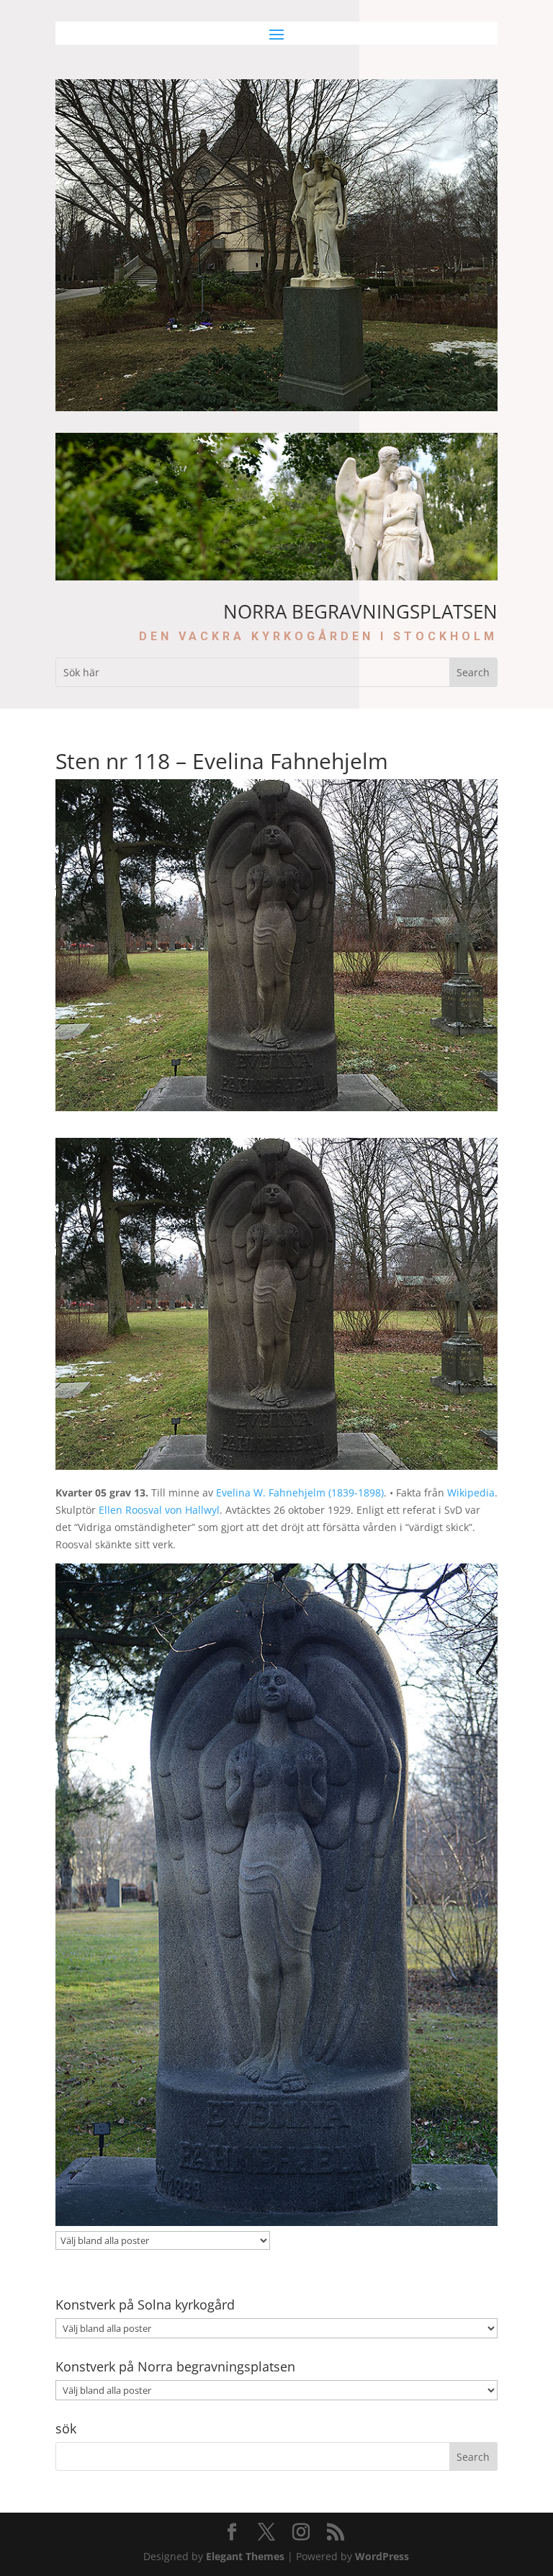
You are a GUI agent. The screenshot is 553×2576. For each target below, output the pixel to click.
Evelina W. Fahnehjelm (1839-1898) (300, 1493)
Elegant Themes (245, 2556)
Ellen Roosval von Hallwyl (159, 1510)
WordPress (382, 2556)
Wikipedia (471, 1493)
